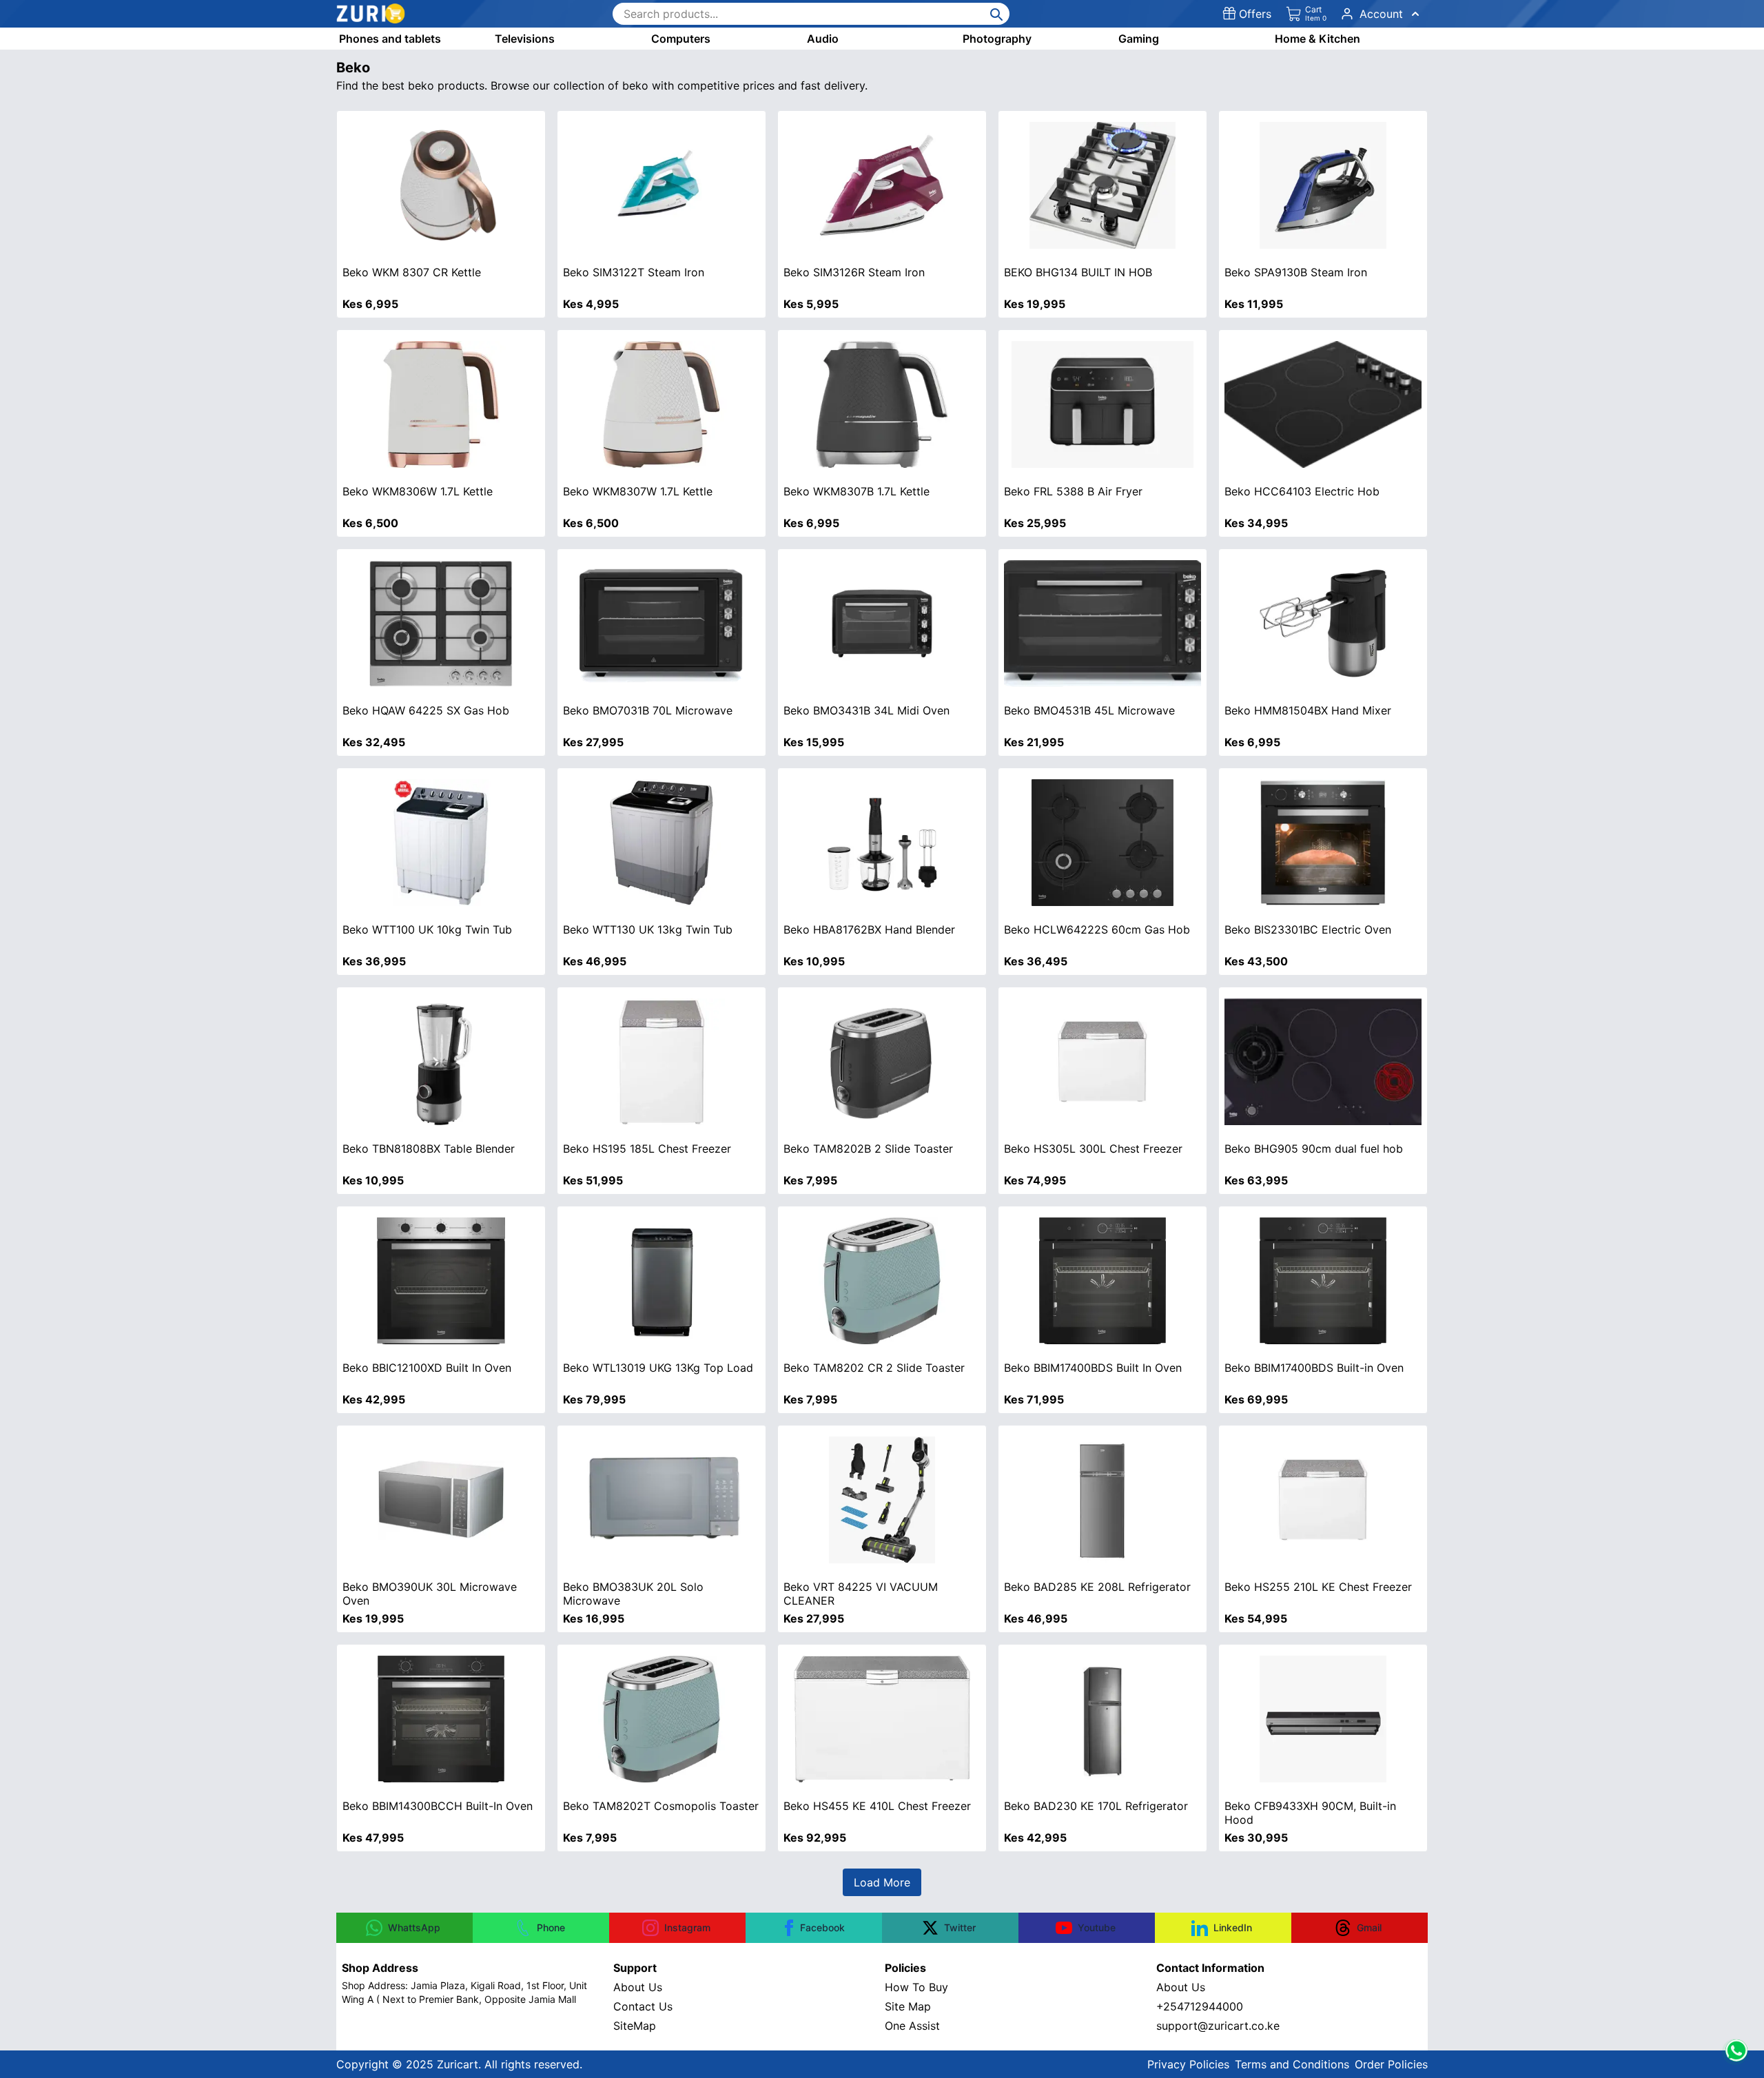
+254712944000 (1200, 2006)
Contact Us (643, 2006)
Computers (681, 39)
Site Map (908, 2006)
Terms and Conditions (1292, 2064)
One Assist (912, 2026)
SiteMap (635, 2026)
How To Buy (916, 1987)
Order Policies (1391, 2064)
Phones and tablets (390, 39)
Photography (997, 39)
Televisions (525, 39)
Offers (1255, 14)
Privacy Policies (1188, 2064)
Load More (882, 1882)
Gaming (1139, 39)
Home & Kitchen (1317, 39)
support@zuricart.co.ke (1218, 2026)
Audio (823, 39)
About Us (638, 1987)
